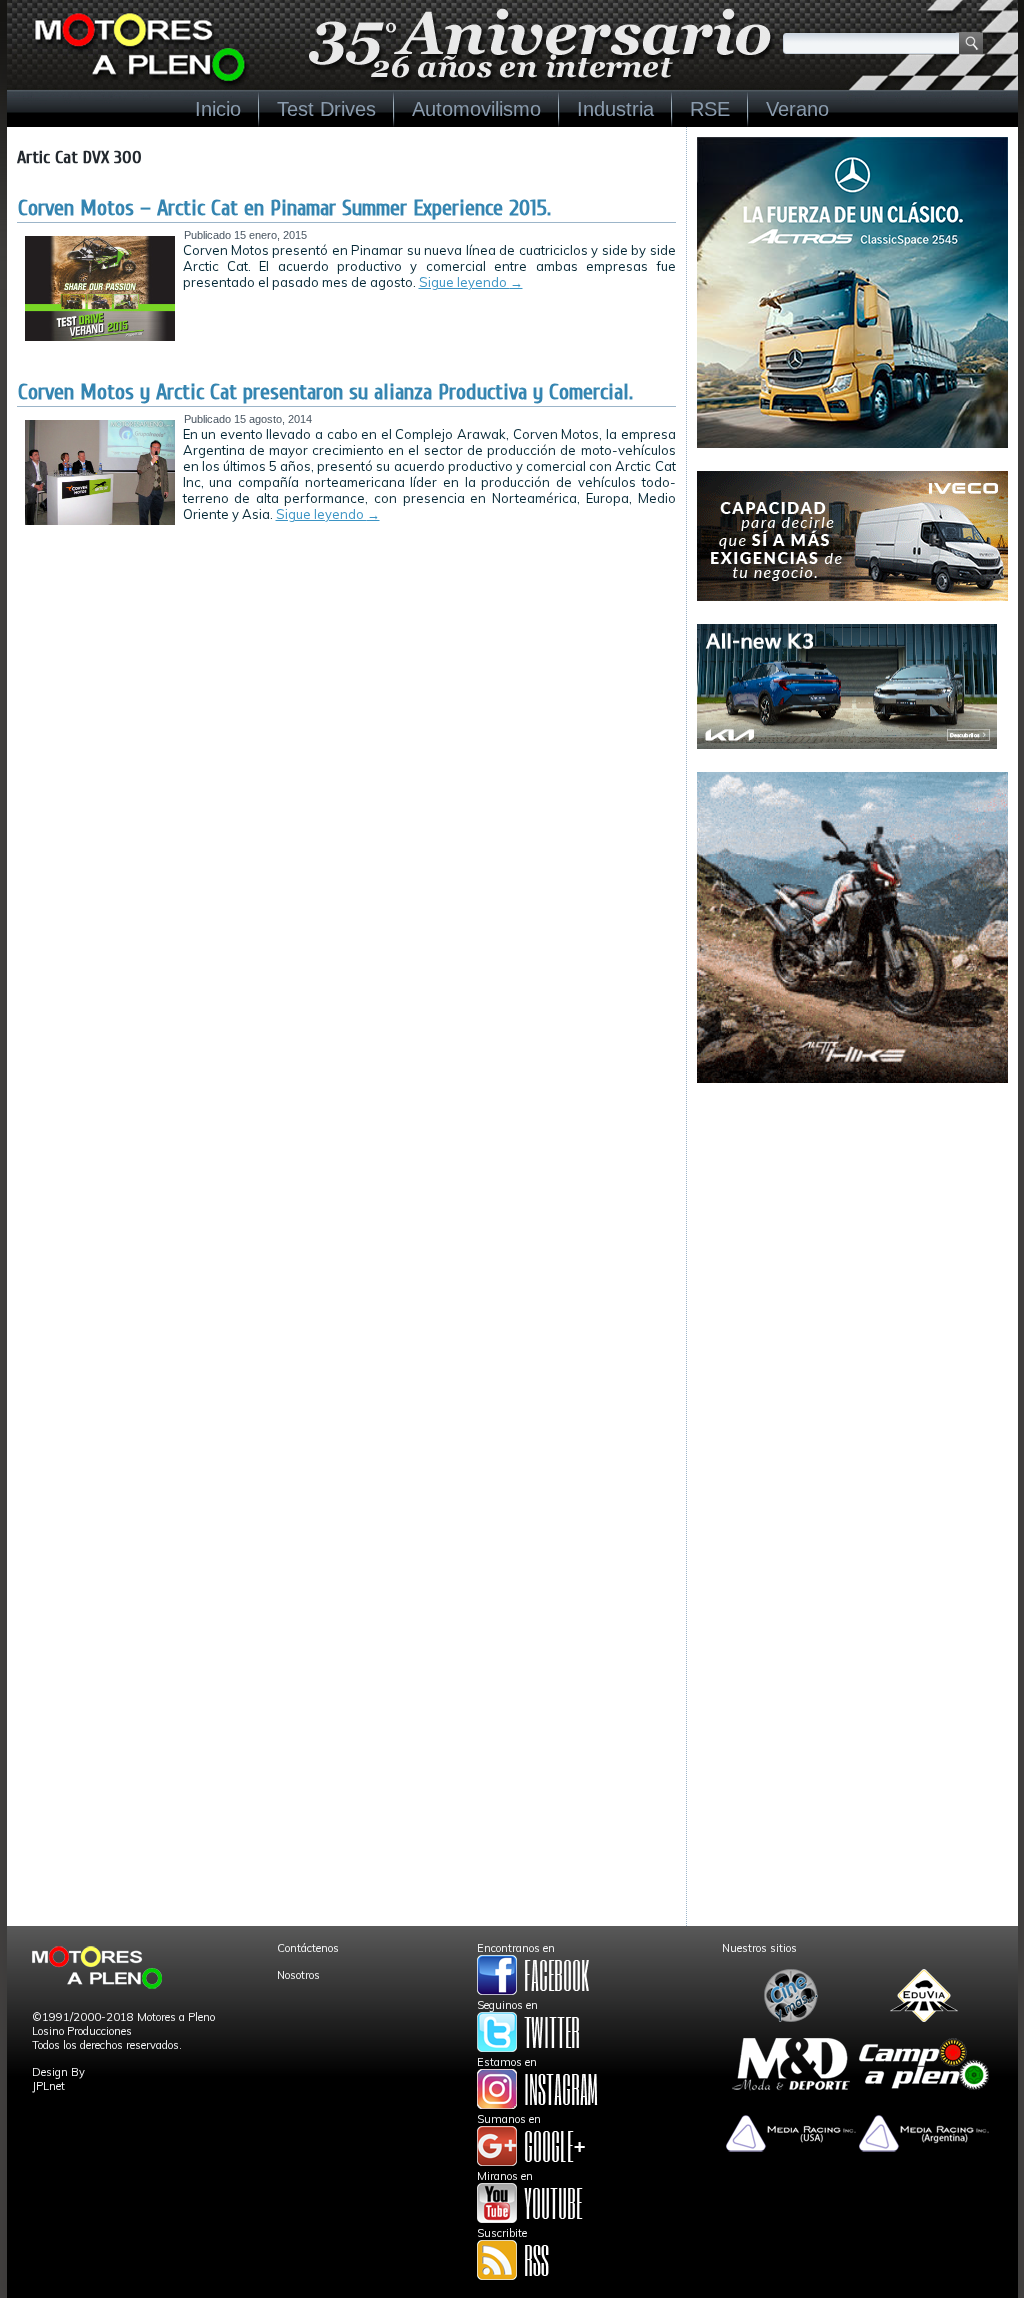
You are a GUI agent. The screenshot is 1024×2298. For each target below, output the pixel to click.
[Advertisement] (852, 1231)
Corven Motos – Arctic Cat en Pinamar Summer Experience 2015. (284, 208)
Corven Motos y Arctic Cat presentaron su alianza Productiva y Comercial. (325, 392)
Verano (797, 109)
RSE (710, 109)
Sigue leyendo (471, 282)
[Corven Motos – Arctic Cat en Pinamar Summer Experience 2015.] (100, 337)
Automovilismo (476, 109)
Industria (615, 109)
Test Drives (326, 109)
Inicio (218, 109)
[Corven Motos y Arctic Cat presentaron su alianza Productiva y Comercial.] (100, 521)
